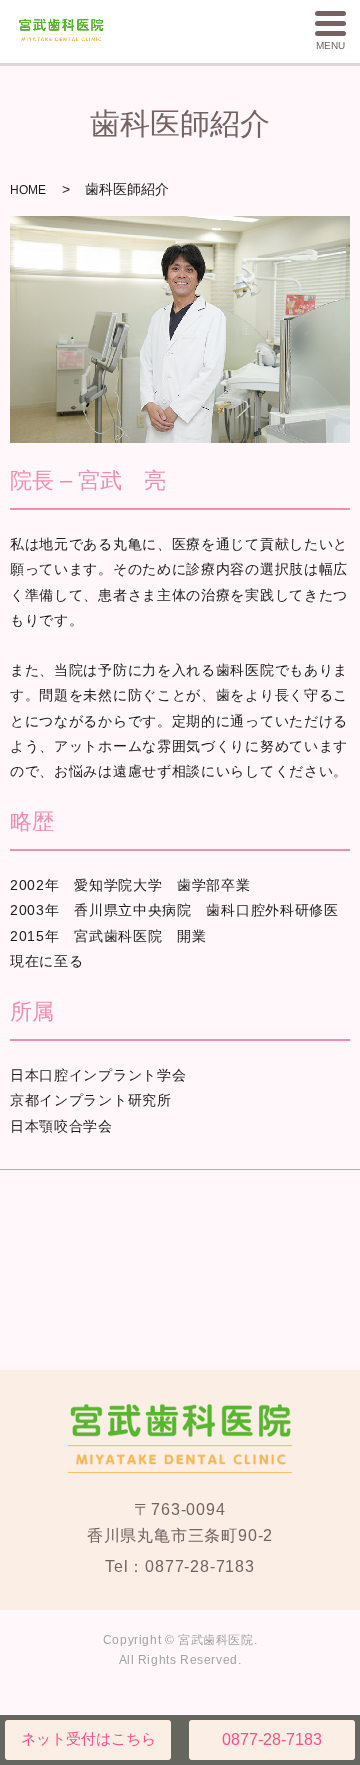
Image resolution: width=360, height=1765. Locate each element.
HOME (28, 190)
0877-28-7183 (272, 1739)
